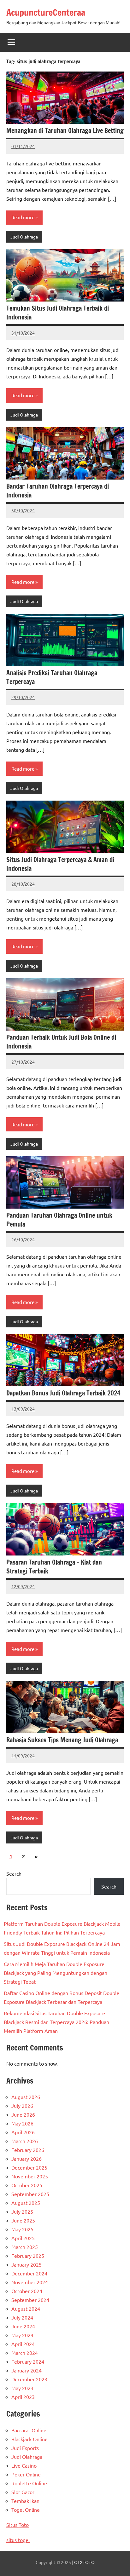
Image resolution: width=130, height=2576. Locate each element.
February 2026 (28, 2150)
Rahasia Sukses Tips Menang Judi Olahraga (62, 1740)
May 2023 (22, 2388)
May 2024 (22, 2335)
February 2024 (28, 2361)
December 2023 (29, 2379)
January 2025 (27, 2264)
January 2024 (27, 2370)
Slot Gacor (23, 2492)
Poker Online (26, 2474)
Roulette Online (29, 2483)
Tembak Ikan (25, 2501)
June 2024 (23, 2326)
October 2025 (27, 2185)
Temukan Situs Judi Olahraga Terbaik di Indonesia (58, 313)
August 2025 (26, 2203)
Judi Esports (25, 2448)
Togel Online (26, 2510)
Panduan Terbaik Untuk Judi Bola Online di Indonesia (61, 1042)
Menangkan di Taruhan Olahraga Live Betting (65, 131)
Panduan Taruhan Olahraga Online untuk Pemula (59, 1220)
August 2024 (26, 2309)
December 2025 (29, 2167)
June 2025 (23, 2220)
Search (14, 1873)
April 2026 (23, 2132)
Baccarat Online (29, 2430)
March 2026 (25, 2141)
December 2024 (29, 2273)
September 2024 (30, 2300)
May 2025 (22, 2229)
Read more (23, 217)
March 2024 (25, 2353)
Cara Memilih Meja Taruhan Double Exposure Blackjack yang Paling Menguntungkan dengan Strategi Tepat (56, 1973)
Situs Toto (18, 2525)
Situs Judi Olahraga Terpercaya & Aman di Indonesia (60, 864)
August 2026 (26, 2097)
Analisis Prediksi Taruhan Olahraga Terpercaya (52, 677)
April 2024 (23, 2344)
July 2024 (22, 2317)
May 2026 (22, 2123)
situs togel (18, 2540)
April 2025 (23, 2238)
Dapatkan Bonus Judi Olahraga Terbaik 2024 (63, 1393)
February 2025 (28, 2256)
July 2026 (22, 2106)
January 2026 (27, 2159)
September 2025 (30, 2194)
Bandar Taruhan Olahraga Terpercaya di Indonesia (58, 491)
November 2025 (30, 2176)
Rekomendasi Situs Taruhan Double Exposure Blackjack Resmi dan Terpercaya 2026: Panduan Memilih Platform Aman (56, 2022)
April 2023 (23, 2397)
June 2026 (23, 2114)
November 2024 (30, 2282)
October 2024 (27, 2291)
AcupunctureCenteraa (46, 12)
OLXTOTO (84, 2562)
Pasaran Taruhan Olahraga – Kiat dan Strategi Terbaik (54, 1567)
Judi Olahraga (24, 237)
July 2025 (22, 2211)
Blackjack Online (30, 2439)
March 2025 (25, 2247)
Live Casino (24, 2465)
